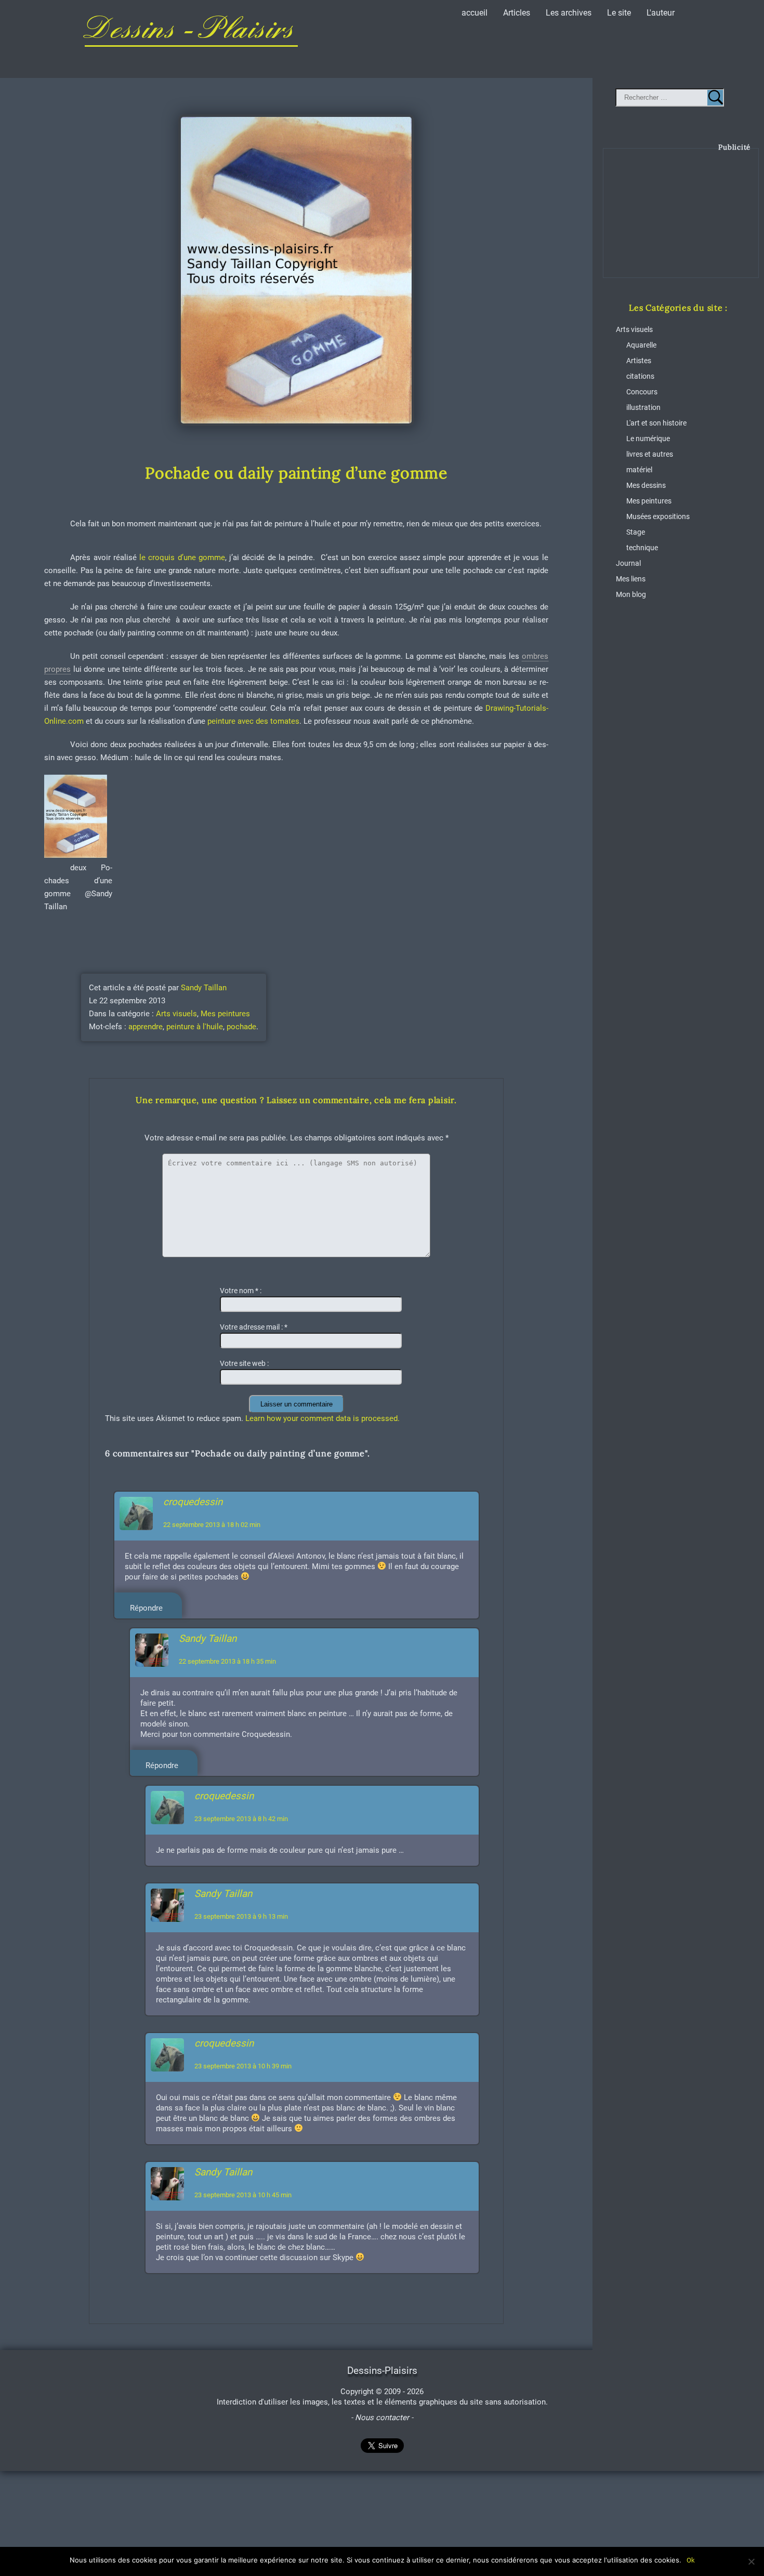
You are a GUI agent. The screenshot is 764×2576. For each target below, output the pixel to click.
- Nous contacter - (382, 2418)
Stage (636, 532)
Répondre (146, 1608)
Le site (619, 13)
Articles (517, 13)
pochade (241, 1027)
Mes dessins (646, 486)
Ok (691, 2560)
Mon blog (631, 595)
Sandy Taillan (204, 988)
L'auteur (661, 13)
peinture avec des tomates (252, 721)
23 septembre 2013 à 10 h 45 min (243, 2195)
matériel (639, 470)
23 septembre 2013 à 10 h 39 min (243, 2066)
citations (640, 376)
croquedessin (193, 1502)
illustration (643, 408)
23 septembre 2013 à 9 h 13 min (241, 1916)
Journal (628, 563)
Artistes (639, 361)
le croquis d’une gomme (181, 557)
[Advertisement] (681, 221)
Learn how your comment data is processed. (322, 1418)
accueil (475, 13)
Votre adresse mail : (254, 1327)
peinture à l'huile (195, 1027)
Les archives (569, 13)
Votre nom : (241, 1291)
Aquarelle (641, 345)
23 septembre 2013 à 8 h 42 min (241, 1819)
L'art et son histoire (656, 423)
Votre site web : (244, 1364)
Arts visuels (176, 1014)
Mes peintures (225, 1014)
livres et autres (650, 454)
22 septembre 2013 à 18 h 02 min (212, 1525)
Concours (642, 392)
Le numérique (648, 439)
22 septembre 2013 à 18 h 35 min (227, 1661)
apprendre (146, 1027)
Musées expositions (658, 517)
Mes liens (631, 579)
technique (642, 548)
